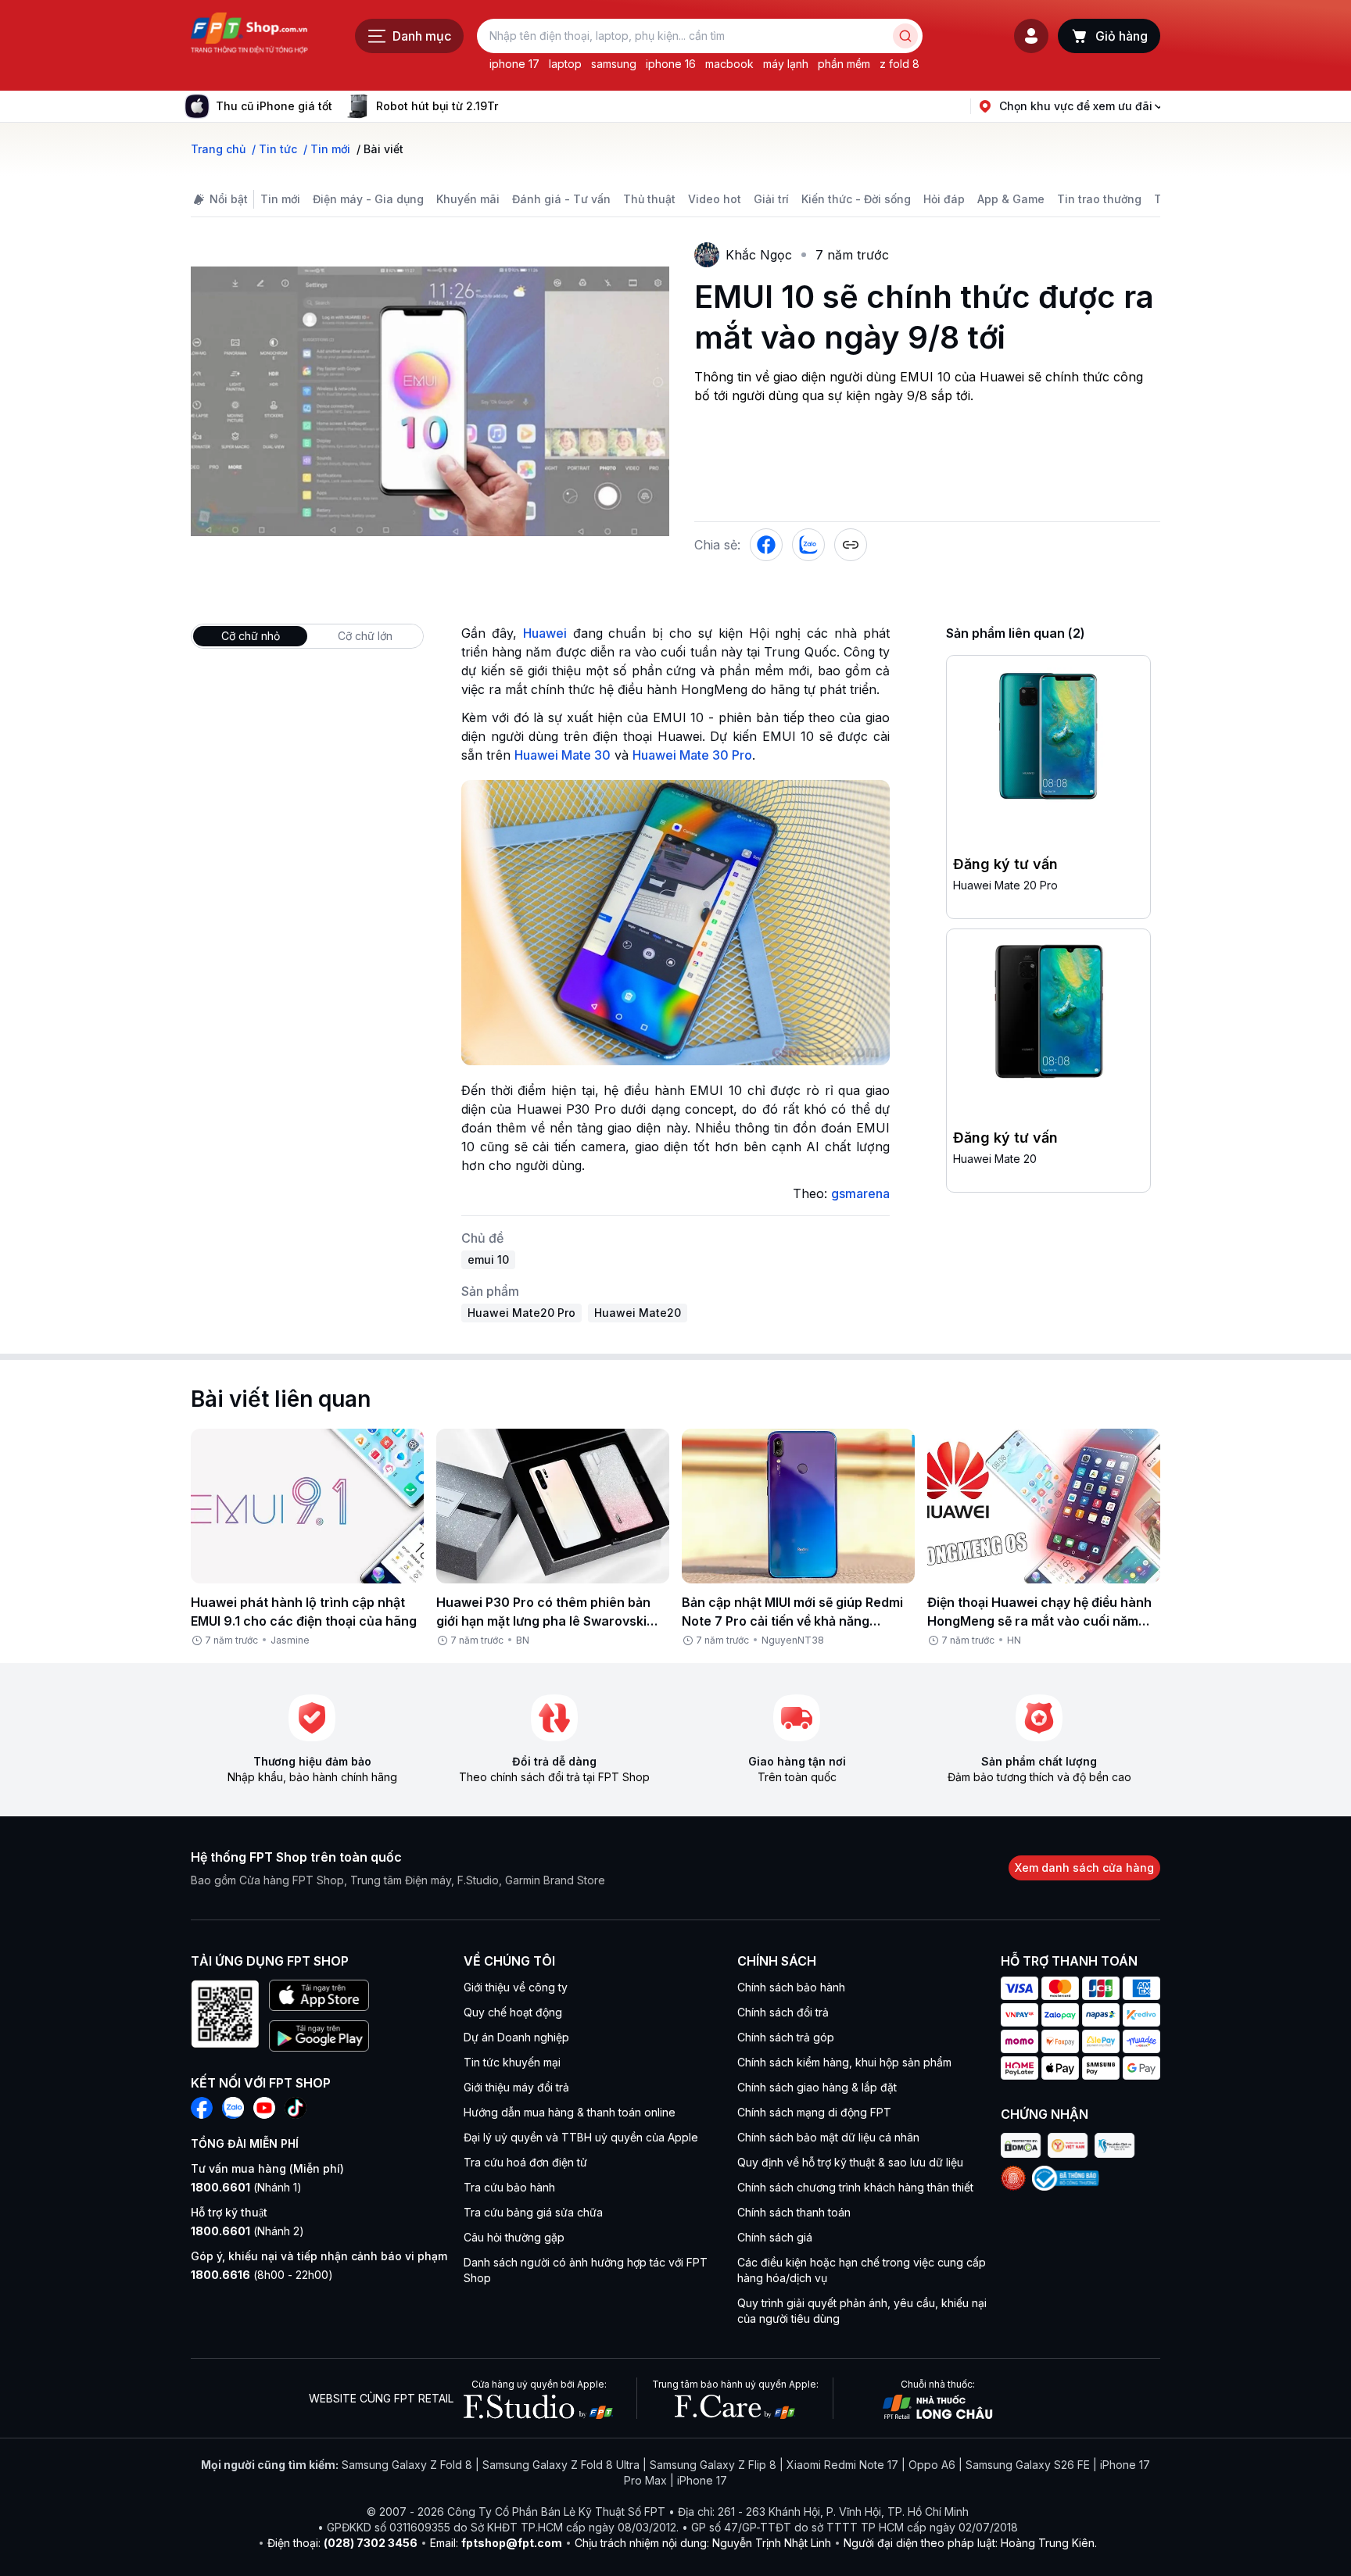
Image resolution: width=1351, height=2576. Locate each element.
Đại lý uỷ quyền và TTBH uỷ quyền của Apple (581, 2137)
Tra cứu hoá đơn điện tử (525, 2162)
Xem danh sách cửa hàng (1084, 1868)
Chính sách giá (775, 2237)
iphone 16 (671, 64)
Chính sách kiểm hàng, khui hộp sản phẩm (844, 2062)
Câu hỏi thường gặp (514, 2237)
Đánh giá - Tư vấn (561, 199)
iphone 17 (514, 64)
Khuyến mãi (468, 199)
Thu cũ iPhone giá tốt (274, 106)
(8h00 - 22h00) (262, 2275)
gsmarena (860, 1193)
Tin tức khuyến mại (512, 2062)
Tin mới (280, 199)
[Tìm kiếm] (905, 36)
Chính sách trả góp (786, 2037)
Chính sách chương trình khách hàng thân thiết (855, 2187)
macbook (729, 64)
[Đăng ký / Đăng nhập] (1031, 36)
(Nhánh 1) (246, 2187)
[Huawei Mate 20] (1048, 1014)
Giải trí (771, 199)
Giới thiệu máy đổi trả (516, 2087)
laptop (565, 64)
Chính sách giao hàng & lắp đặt (817, 2087)
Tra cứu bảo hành (509, 2187)
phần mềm (844, 64)
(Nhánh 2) (247, 2231)
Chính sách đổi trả (783, 2012)
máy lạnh (786, 64)
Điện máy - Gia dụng (368, 199)
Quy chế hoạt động (513, 2012)
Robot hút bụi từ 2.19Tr (437, 106)
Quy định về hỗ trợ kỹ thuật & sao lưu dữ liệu (850, 2162)
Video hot (715, 199)
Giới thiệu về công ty (516, 1987)
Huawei (545, 633)
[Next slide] (511, 106)
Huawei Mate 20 (995, 1159)
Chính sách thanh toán (794, 2212)
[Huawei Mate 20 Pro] (1048, 741)
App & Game (1011, 199)
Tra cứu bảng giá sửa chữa (533, 2212)
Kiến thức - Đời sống (856, 199)
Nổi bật (229, 199)
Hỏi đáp (944, 199)
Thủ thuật (649, 199)
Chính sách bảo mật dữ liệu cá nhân (828, 2137)
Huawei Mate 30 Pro (692, 755)
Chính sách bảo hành (791, 1987)
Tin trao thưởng (1099, 199)
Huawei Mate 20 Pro (1005, 885)
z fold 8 (899, 64)
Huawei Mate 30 (563, 755)
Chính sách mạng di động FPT (814, 2112)
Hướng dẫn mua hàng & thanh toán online (570, 2112)
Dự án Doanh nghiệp (516, 2037)
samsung (614, 64)
